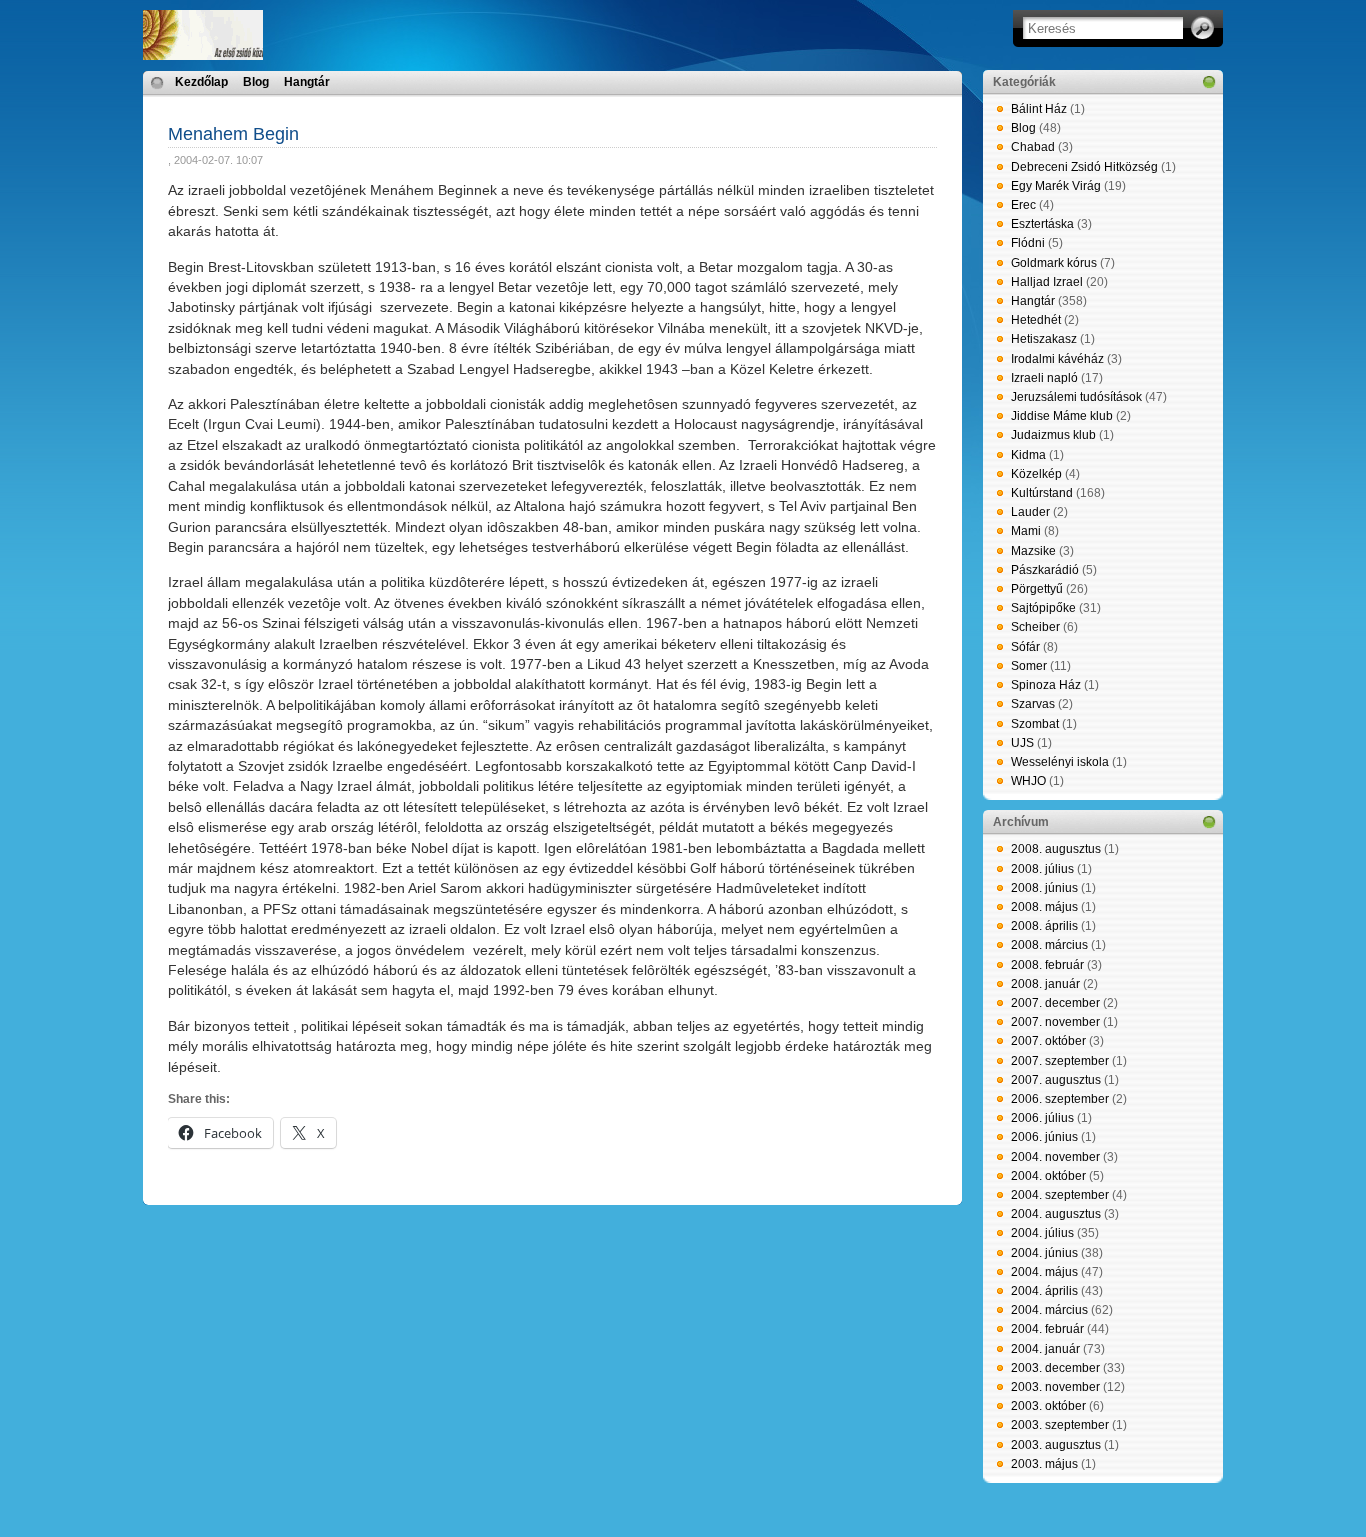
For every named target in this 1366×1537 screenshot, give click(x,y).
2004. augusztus (1056, 1214)
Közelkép (1036, 474)
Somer (1029, 666)
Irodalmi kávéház (1057, 359)
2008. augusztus (1056, 849)
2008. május (1044, 907)
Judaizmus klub (1053, 435)
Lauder (1030, 512)
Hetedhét (1036, 320)
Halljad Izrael (1047, 282)
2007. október (1048, 1041)
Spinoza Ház (1046, 685)
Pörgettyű (1037, 589)
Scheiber (1035, 627)
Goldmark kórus (1054, 263)
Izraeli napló (1044, 378)
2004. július (1042, 1233)
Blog (256, 82)
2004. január (1045, 1349)
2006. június (1044, 1137)
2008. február (1047, 965)
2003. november (1055, 1387)
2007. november (1055, 1022)
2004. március (1049, 1310)
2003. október (1048, 1406)
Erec (1023, 205)
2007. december (1055, 1003)
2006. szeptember (1060, 1099)
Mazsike (1033, 551)
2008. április (1044, 926)
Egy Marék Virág (1056, 186)
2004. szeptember (1060, 1195)
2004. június (1044, 1253)
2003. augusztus (1056, 1445)
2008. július (1042, 869)
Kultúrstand (1042, 493)
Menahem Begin (233, 134)
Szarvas (1033, 704)
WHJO (1028, 781)
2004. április (1044, 1291)
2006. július (1042, 1118)
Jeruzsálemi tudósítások (1076, 397)
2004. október (1048, 1176)
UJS (1022, 743)
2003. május (1044, 1464)
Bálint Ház (1039, 109)
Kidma (1028, 455)
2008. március (1049, 945)
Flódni (1028, 243)
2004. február (1047, 1329)
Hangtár (307, 82)
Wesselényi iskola (1060, 762)
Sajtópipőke (1043, 608)
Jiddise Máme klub (1062, 416)
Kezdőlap (201, 82)
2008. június (1044, 888)
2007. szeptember (1060, 1061)
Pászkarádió (1045, 570)
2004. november (1055, 1157)
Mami (1026, 531)
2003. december (1055, 1368)
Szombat (1035, 724)
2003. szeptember (1060, 1425)
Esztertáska (1042, 224)
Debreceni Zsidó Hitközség (1084, 167)
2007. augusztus (1056, 1080)
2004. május (1044, 1272)
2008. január (1045, 984)
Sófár (1025, 647)
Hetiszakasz (1044, 339)
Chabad (1033, 147)
